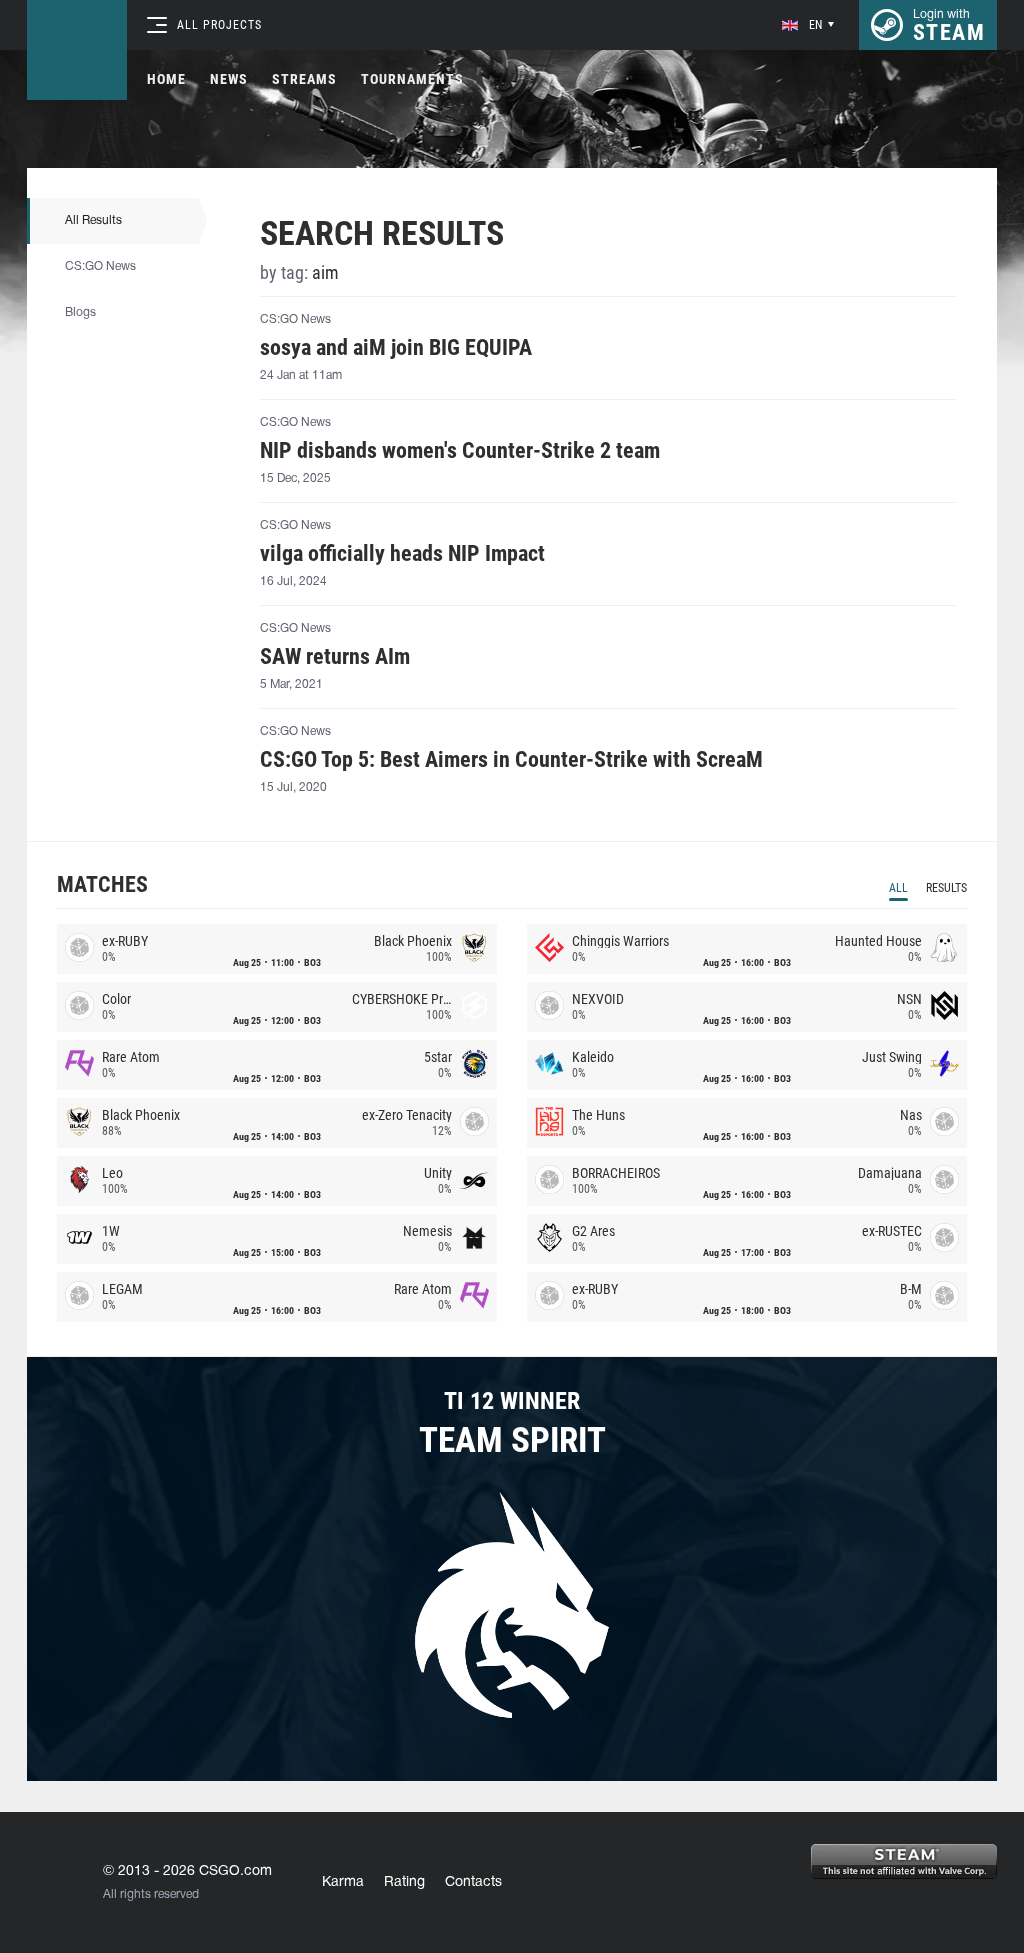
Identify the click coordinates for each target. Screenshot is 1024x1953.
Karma (343, 1882)
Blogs (80, 312)
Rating (404, 1882)
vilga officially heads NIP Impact (402, 554)
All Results (93, 220)
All (898, 888)
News (229, 79)
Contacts (473, 1882)
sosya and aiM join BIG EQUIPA (396, 348)
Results (946, 888)
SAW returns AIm (335, 657)
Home (166, 79)
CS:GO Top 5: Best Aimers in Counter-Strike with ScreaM (511, 760)
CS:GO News (100, 266)
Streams (304, 79)
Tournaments (412, 79)
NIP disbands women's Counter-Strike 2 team (460, 451)
